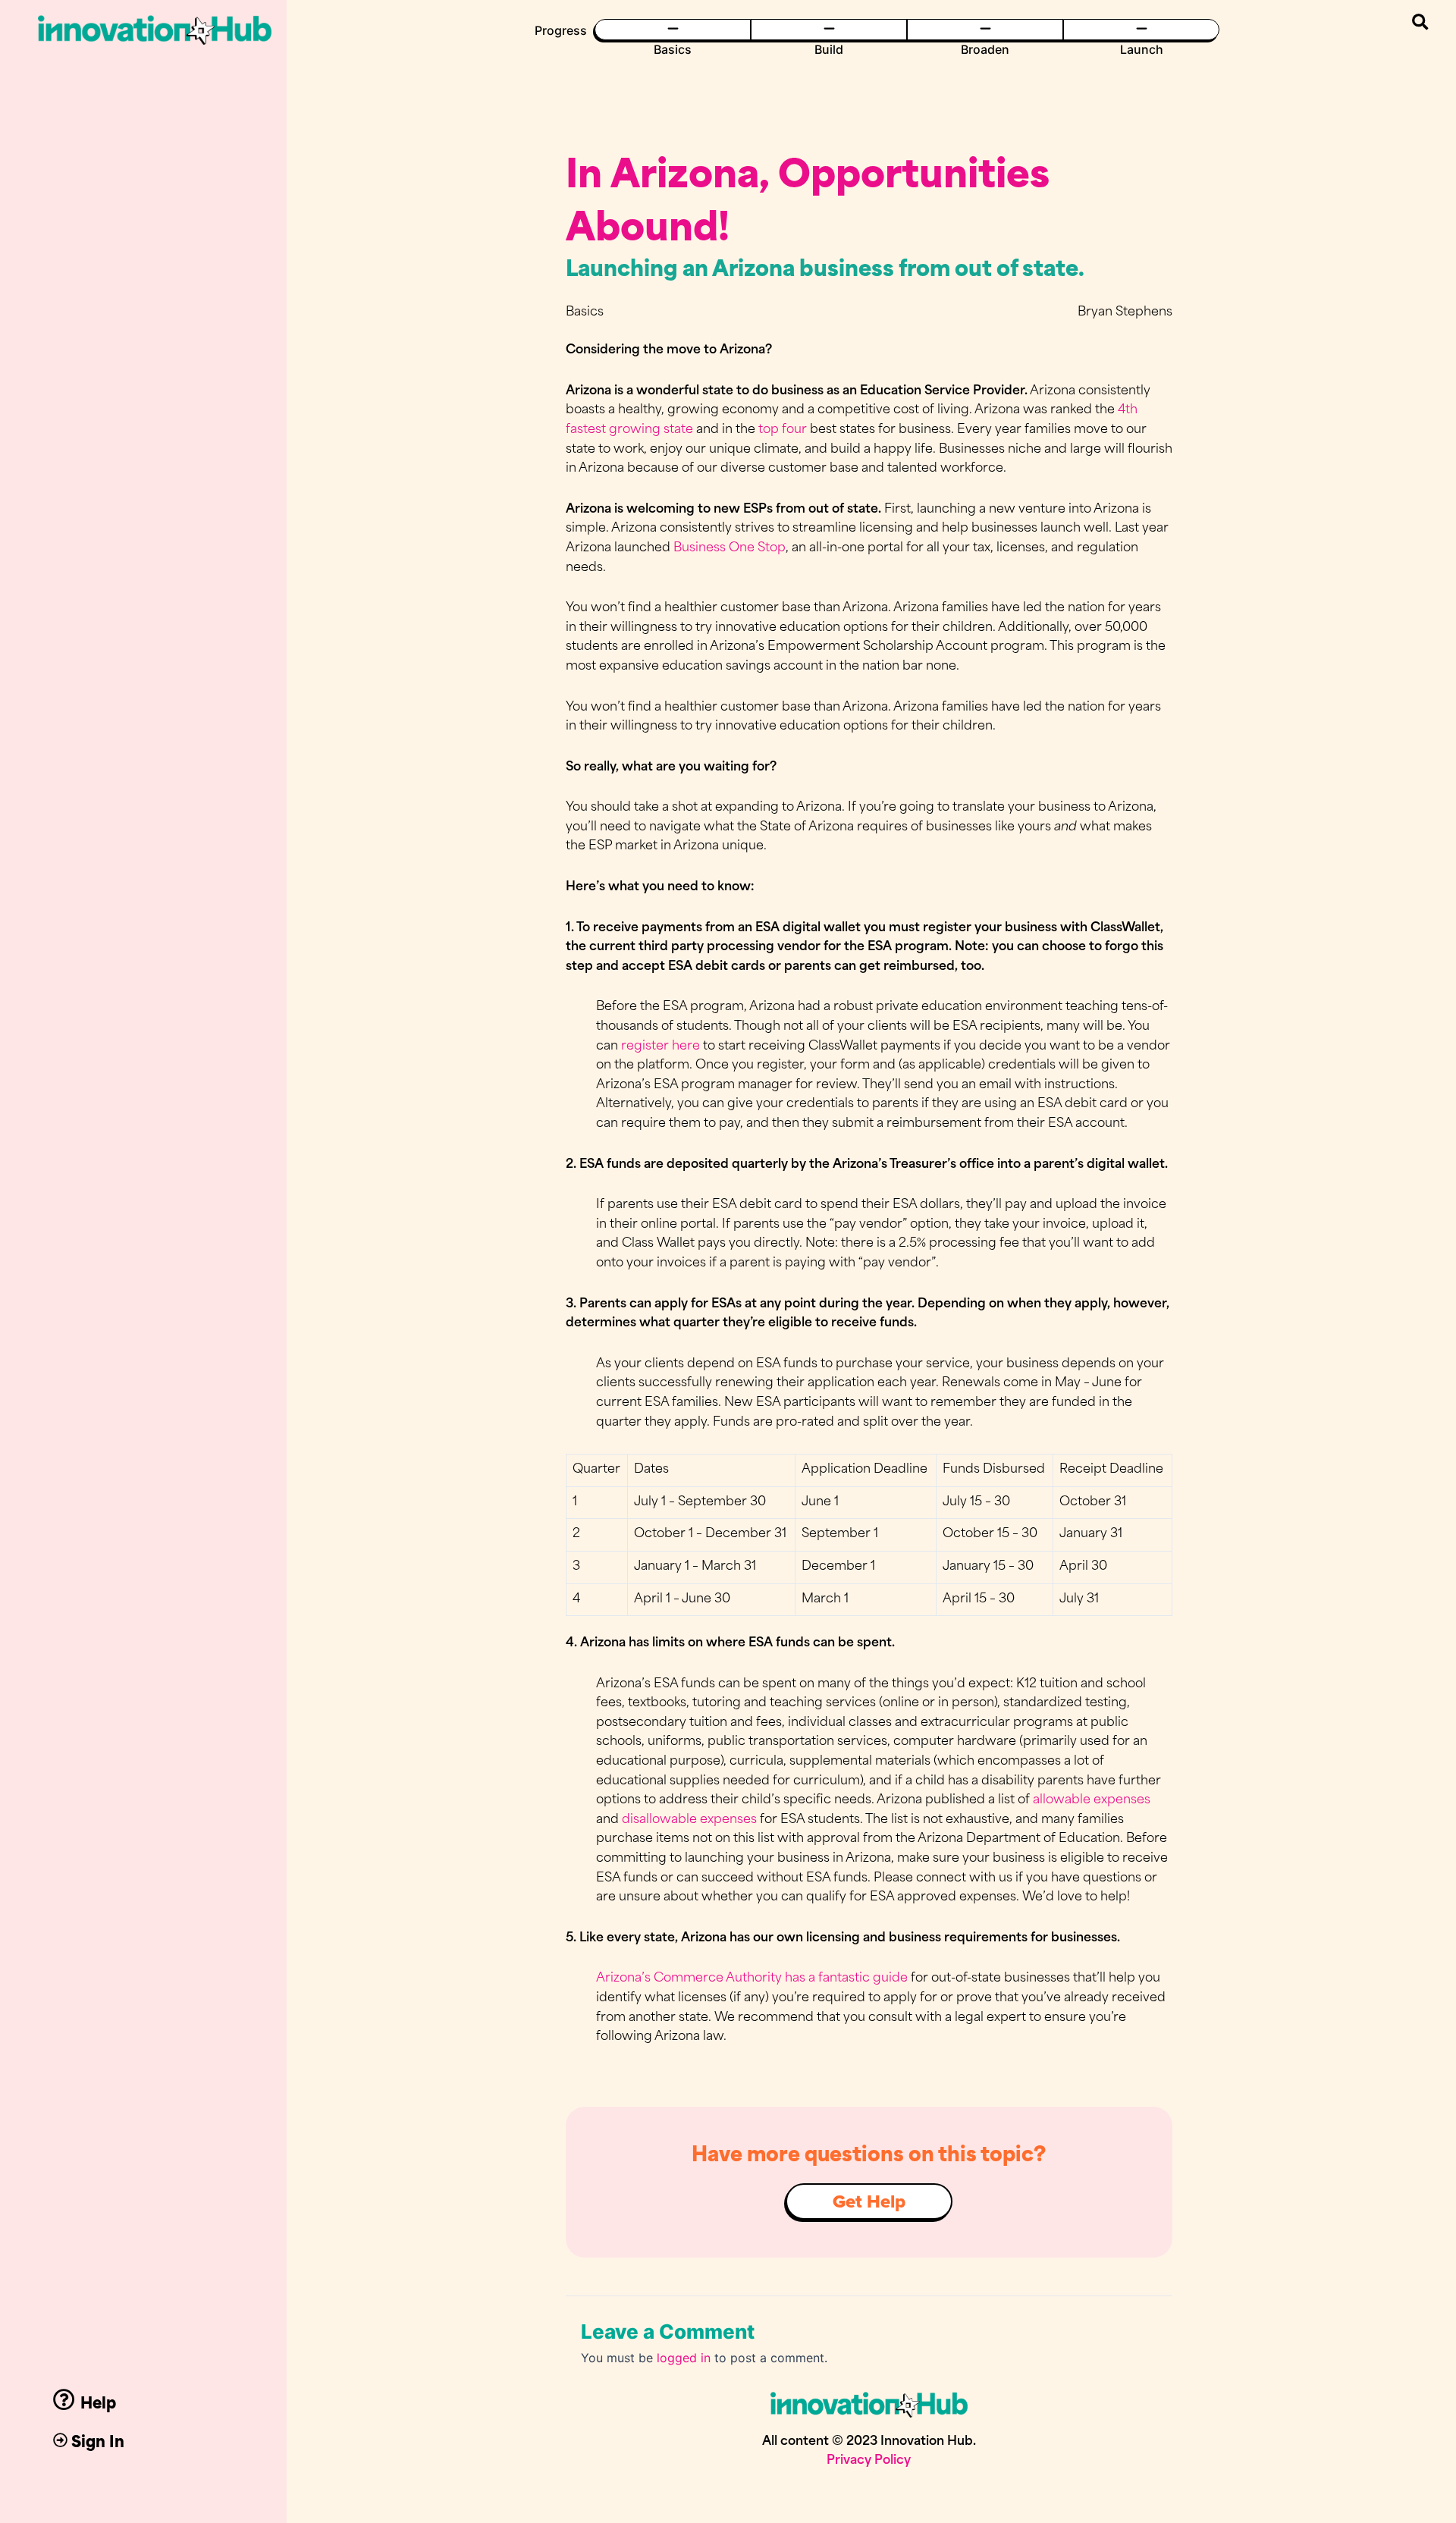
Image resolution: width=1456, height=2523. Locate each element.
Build (829, 49)
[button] (1420, 22)
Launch (1142, 49)
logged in (684, 2358)
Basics (673, 49)
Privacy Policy (869, 2461)
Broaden (985, 49)
